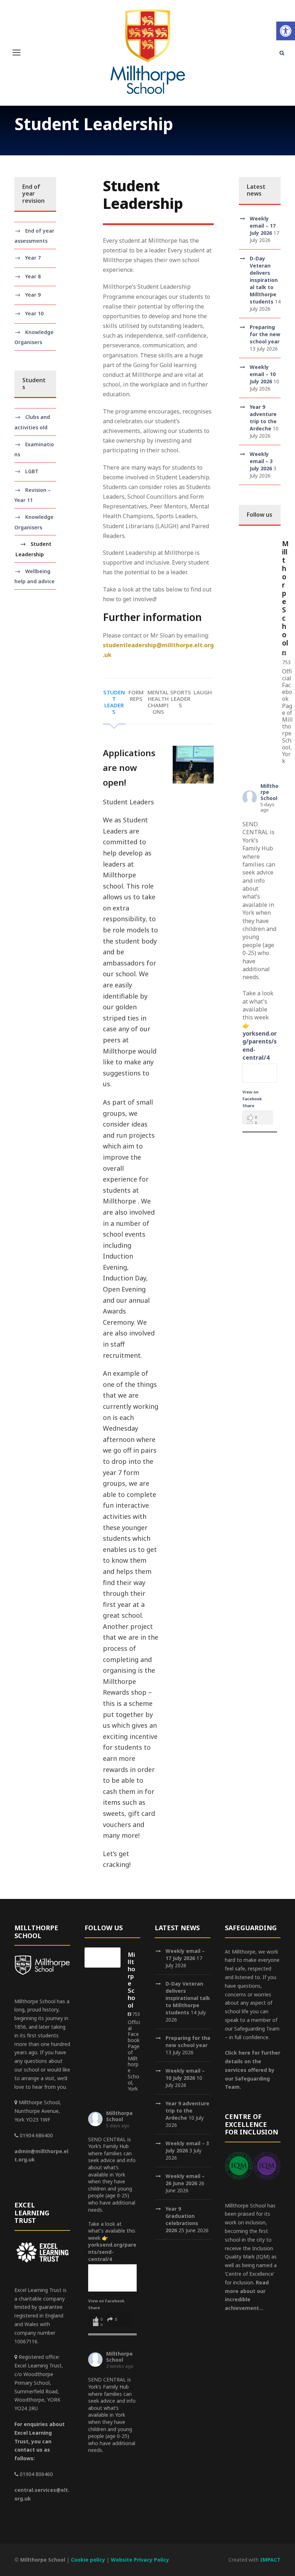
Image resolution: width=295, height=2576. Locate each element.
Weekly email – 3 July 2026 (261, 461)
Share (248, 1106)
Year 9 (33, 295)
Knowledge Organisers (34, 337)
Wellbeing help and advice (35, 576)
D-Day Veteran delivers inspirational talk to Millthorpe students (264, 280)
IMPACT (270, 2560)
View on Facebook (107, 2301)
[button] (286, 31)
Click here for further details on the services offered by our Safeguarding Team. (253, 2070)
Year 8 (33, 276)
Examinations (34, 449)
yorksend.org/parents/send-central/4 (112, 2252)
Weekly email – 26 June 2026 (185, 2180)
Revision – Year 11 (33, 495)
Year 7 (33, 258)
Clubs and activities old (32, 422)
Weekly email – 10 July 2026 (263, 374)
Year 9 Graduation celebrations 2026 (182, 2219)
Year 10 (34, 313)
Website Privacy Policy (140, 2560)
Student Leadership (33, 549)
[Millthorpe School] (257, 546)
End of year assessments (34, 236)
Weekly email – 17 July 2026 (263, 226)
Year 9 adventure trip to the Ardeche (263, 418)
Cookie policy (88, 2560)
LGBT (32, 471)
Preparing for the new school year (265, 334)
